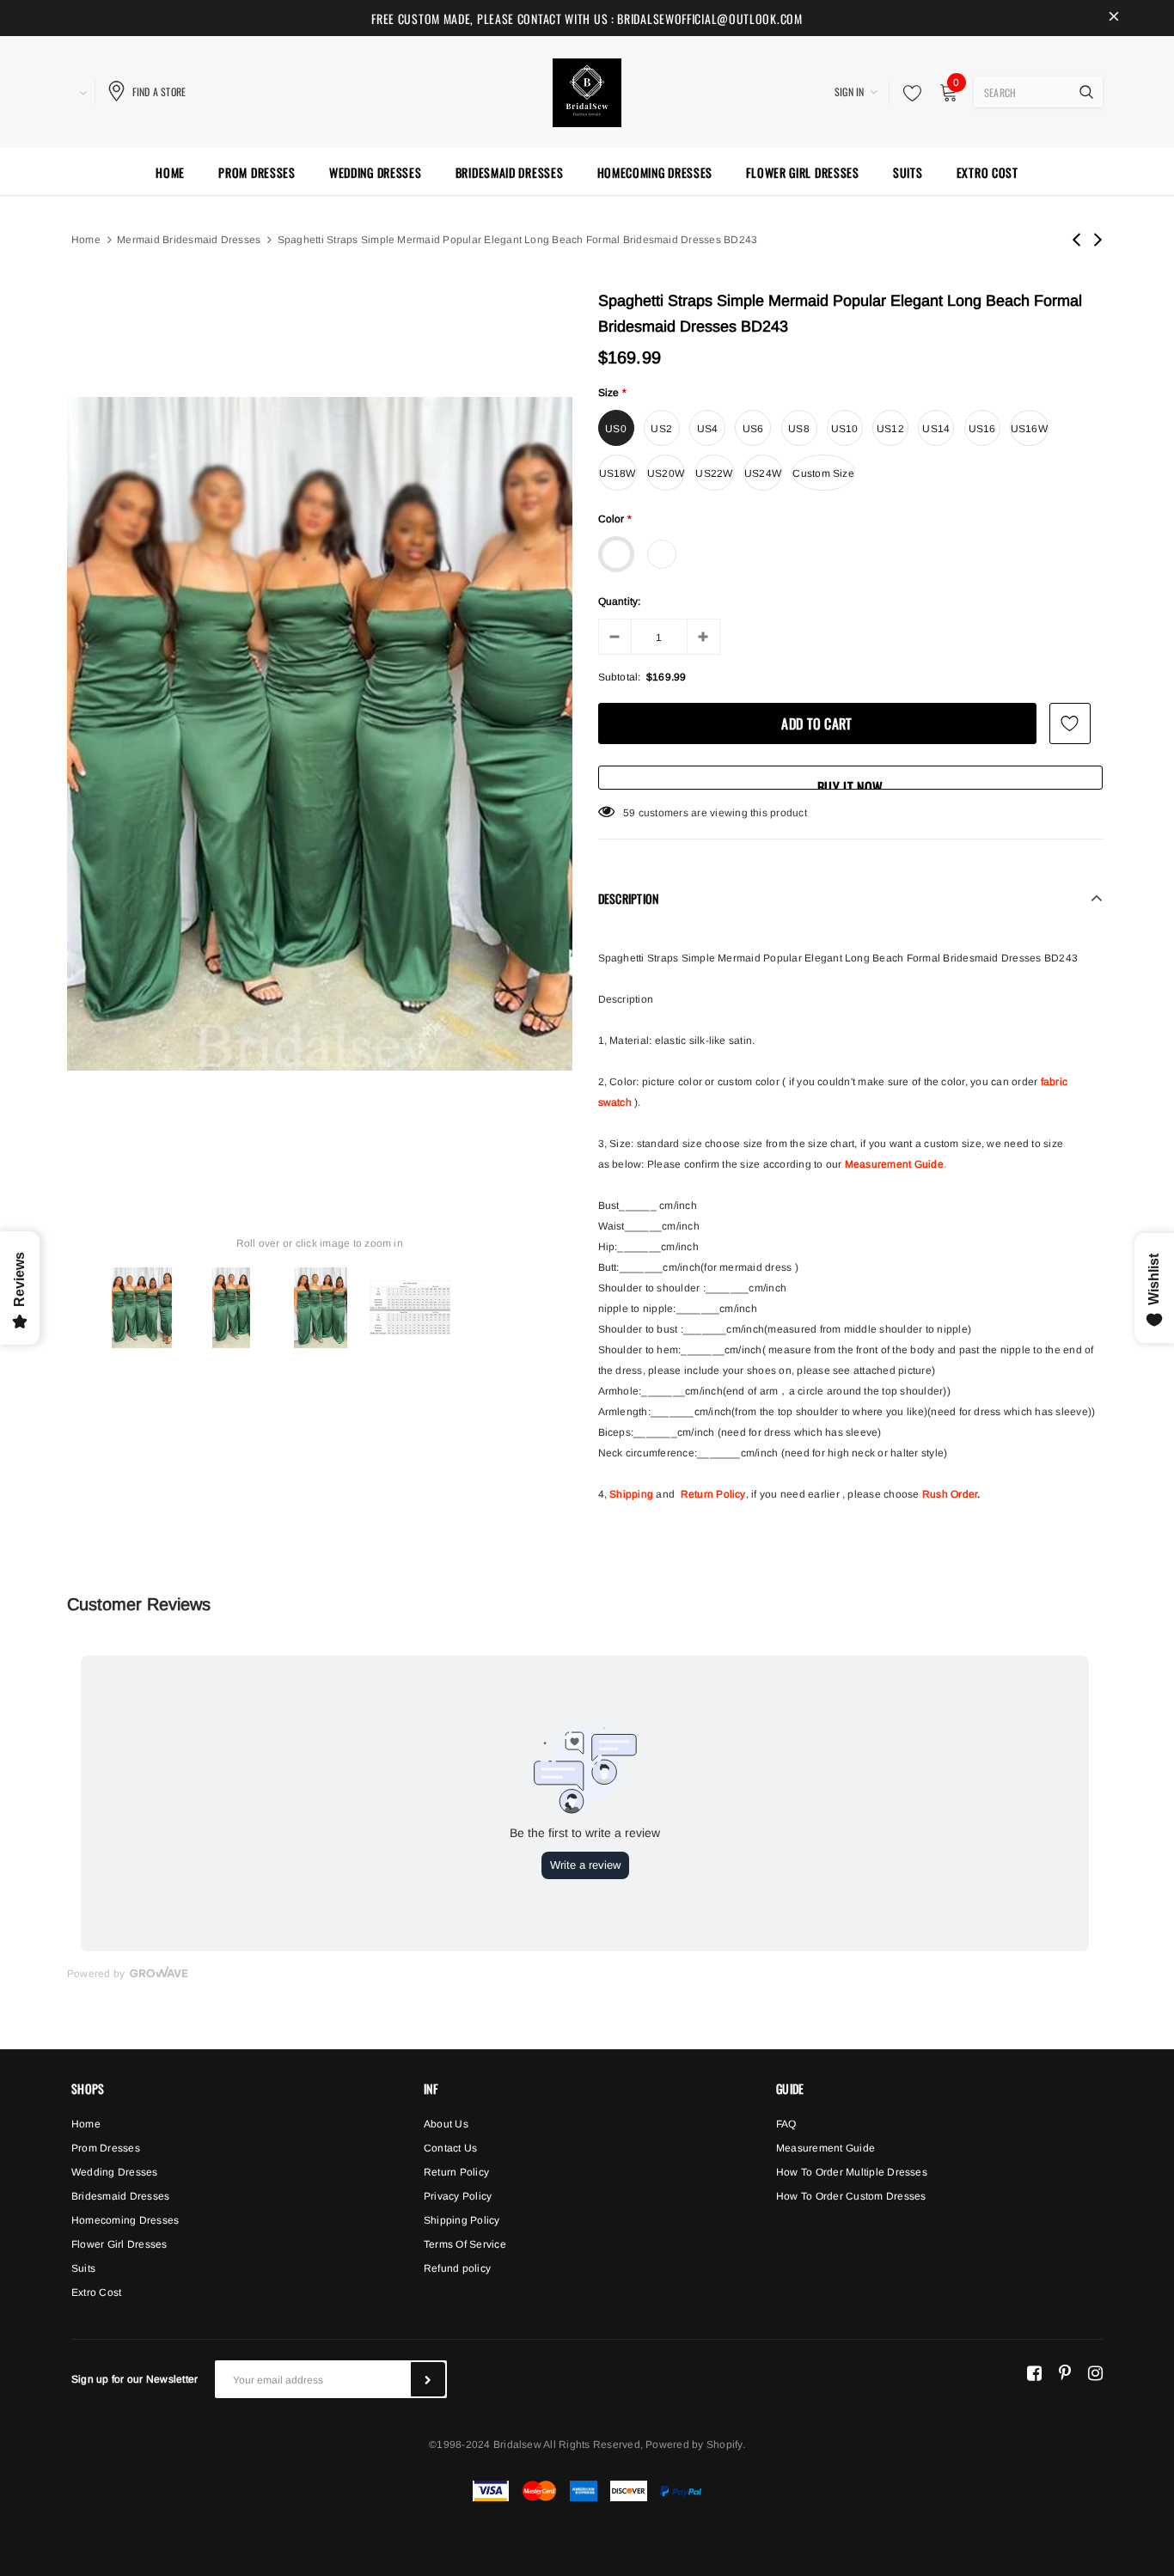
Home (86, 240)
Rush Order (950, 1494)
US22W (714, 473)
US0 (616, 429)
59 (629, 813)
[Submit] (428, 2379)
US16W (1029, 429)
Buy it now (850, 783)
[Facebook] (1034, 2372)
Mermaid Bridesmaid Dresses (189, 240)
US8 (799, 429)
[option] (320, 734)
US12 (890, 429)
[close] (1114, 18)
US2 (661, 429)
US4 (708, 429)
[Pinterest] (1065, 2372)
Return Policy (713, 1494)
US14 (936, 429)
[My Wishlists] (908, 93)
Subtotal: (620, 677)
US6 (753, 429)
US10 (845, 429)
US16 (982, 429)
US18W (618, 473)
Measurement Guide (894, 1164)
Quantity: (620, 601)
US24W (763, 473)
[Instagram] (1095, 2372)
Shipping (631, 1494)
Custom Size (823, 473)
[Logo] (587, 90)
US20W (666, 473)
